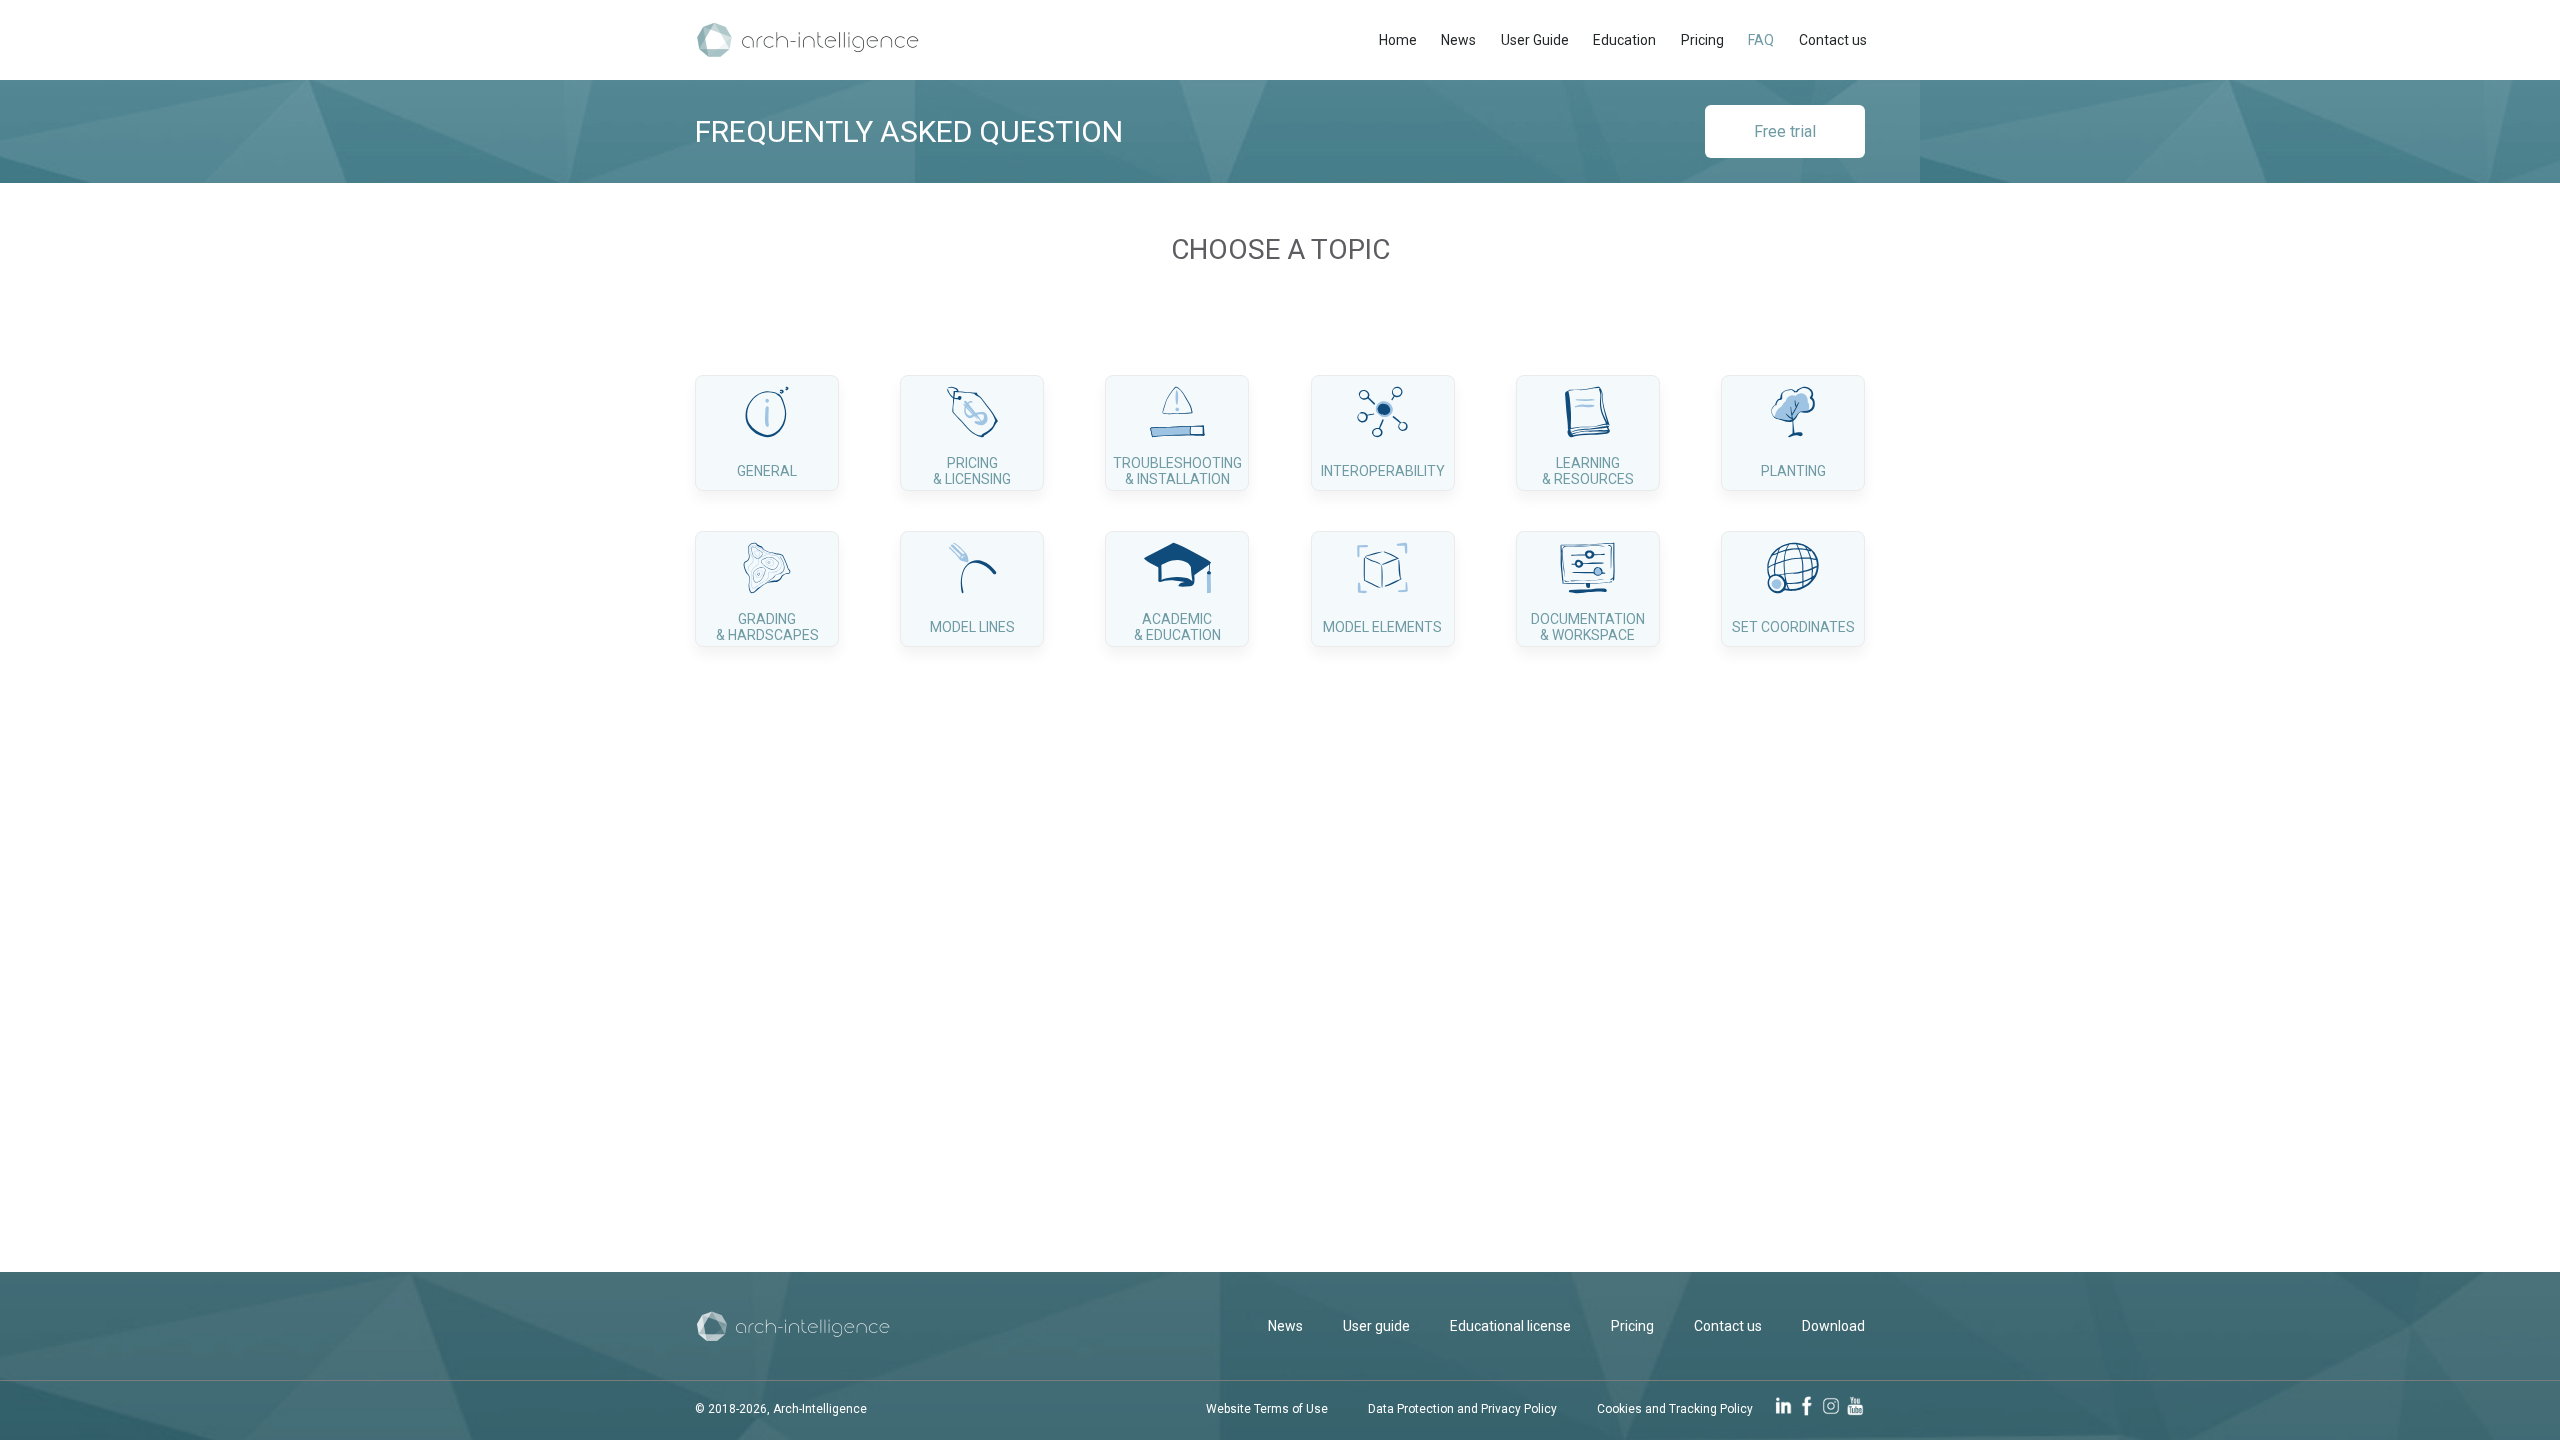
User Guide (1535, 40)
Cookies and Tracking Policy (1675, 1409)
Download (1833, 1326)
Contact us (1833, 40)
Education (1624, 40)
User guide (1376, 1326)
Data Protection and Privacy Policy (1462, 1409)
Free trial (1785, 131)
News (1458, 40)
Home (1398, 40)
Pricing (1702, 40)
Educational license (1510, 1326)
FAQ (1761, 40)
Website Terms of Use (1267, 1409)
